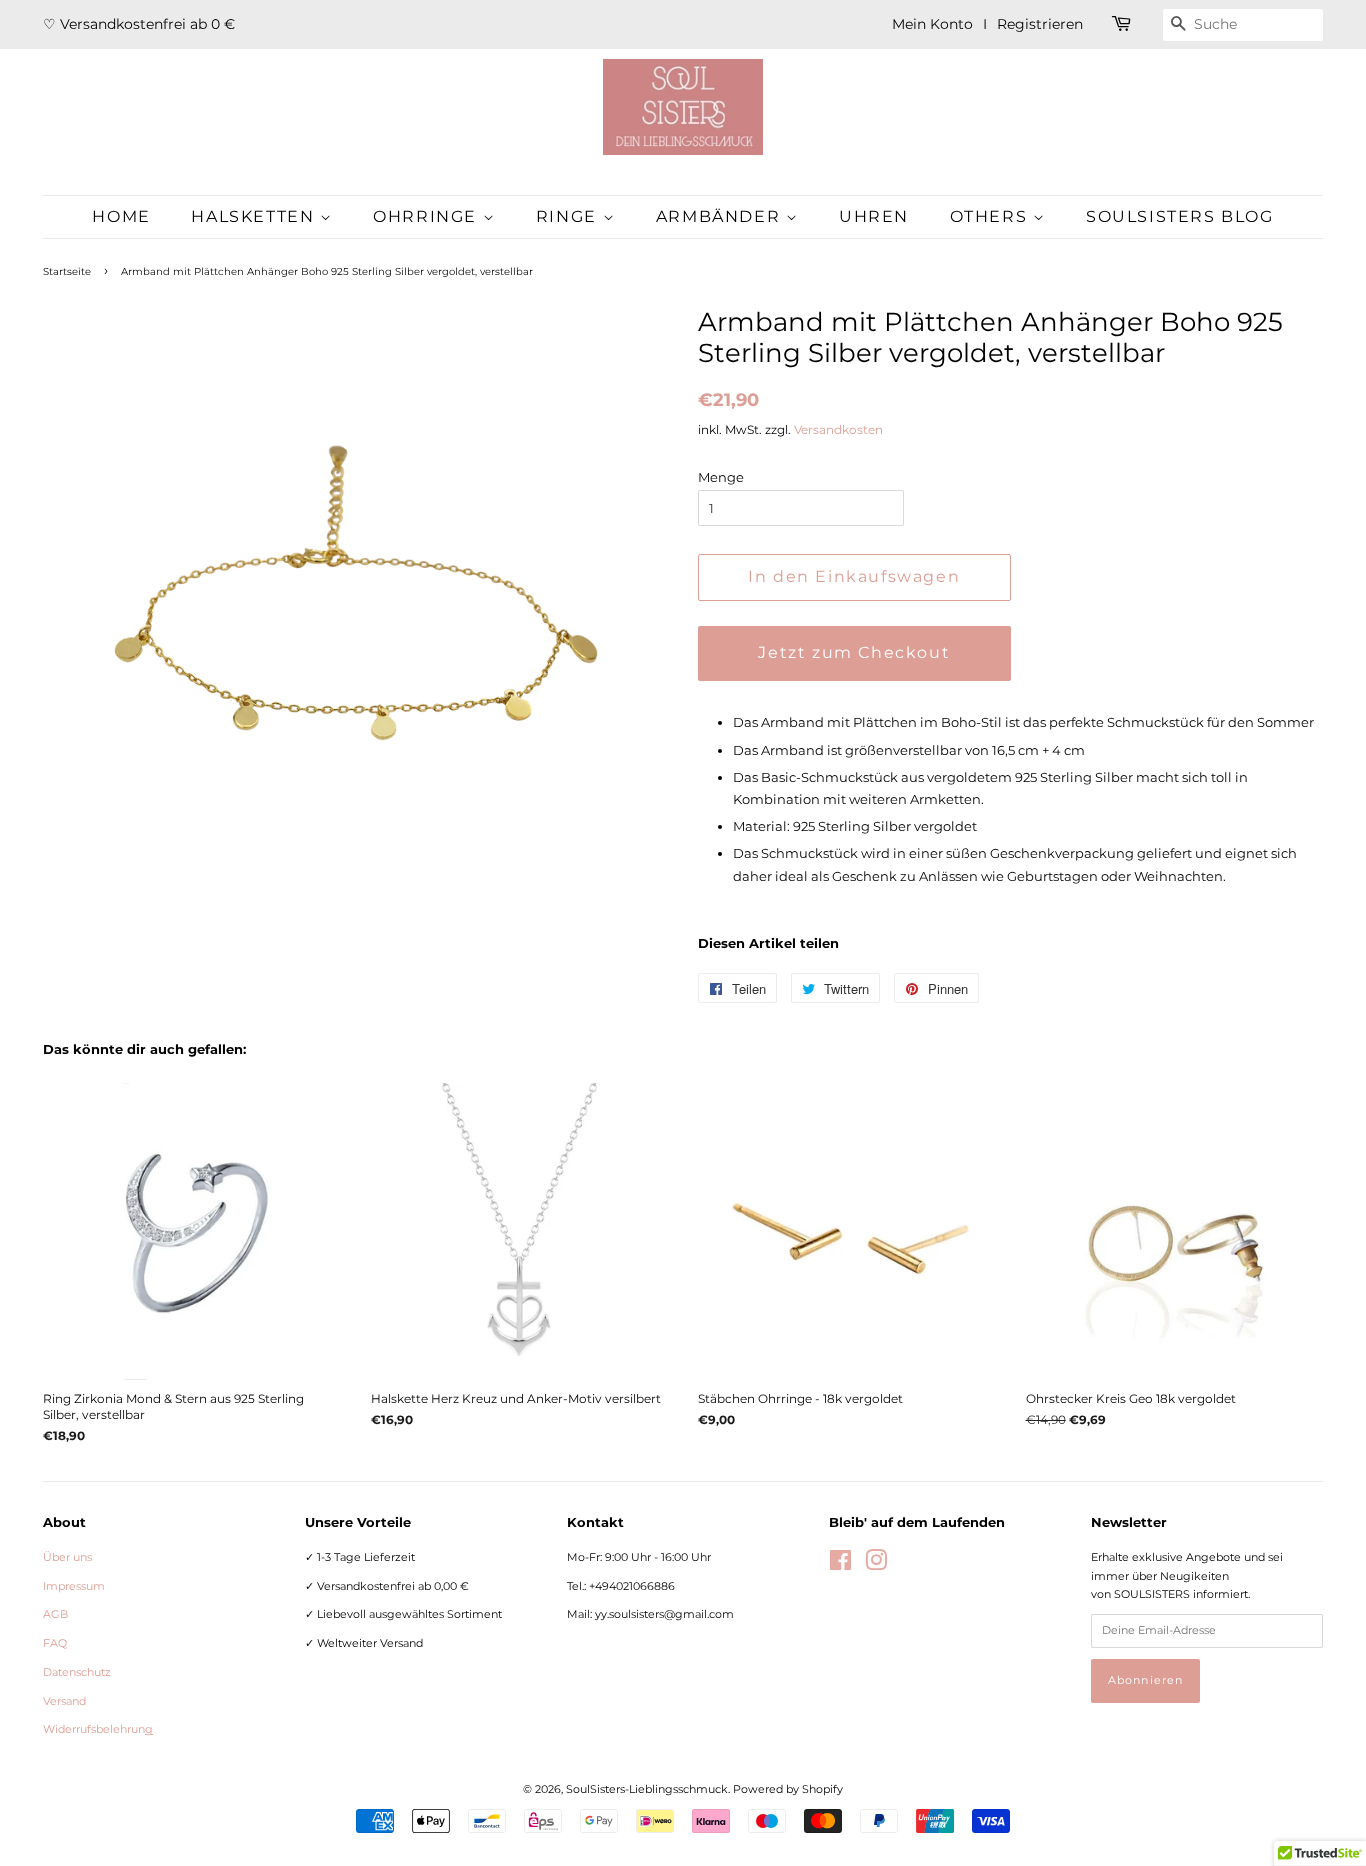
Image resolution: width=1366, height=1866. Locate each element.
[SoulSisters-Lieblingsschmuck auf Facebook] (840, 1565)
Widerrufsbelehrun (98, 1729)
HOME (121, 216)
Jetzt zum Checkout (854, 652)
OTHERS (991, 216)
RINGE (569, 216)
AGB (55, 1614)
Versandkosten (838, 429)
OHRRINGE (427, 216)
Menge (721, 477)
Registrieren (1040, 24)
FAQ (55, 1643)
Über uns (67, 1557)
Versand (64, 1701)
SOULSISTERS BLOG (1180, 216)
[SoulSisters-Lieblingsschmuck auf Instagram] (876, 1565)
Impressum (74, 1586)
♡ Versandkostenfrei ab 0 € (139, 24)
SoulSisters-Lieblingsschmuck (647, 1789)
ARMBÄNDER (721, 216)
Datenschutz (77, 1672)
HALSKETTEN (255, 216)
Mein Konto (932, 24)
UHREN (874, 216)
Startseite (67, 271)
